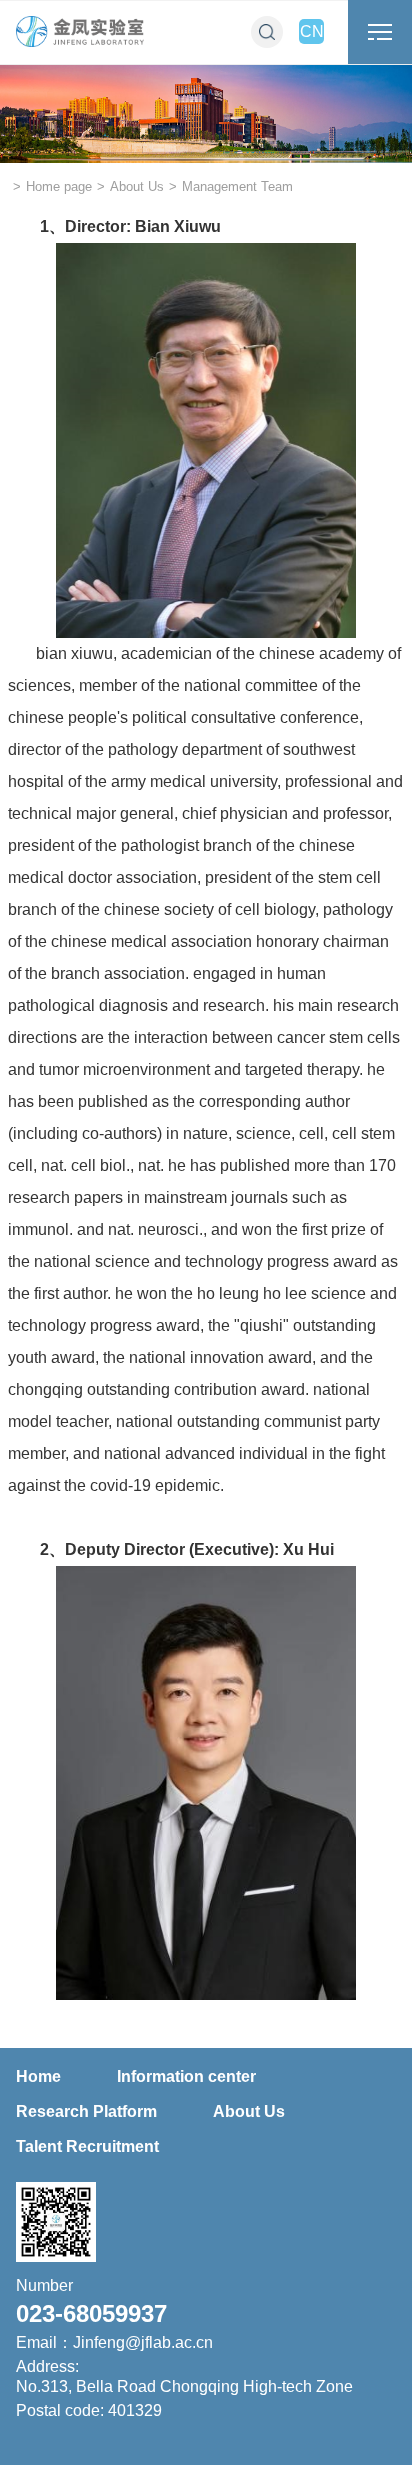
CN (312, 31)
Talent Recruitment (87, 2146)
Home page (59, 186)
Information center (186, 2076)
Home (38, 2076)
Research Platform (86, 2111)
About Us (137, 186)
